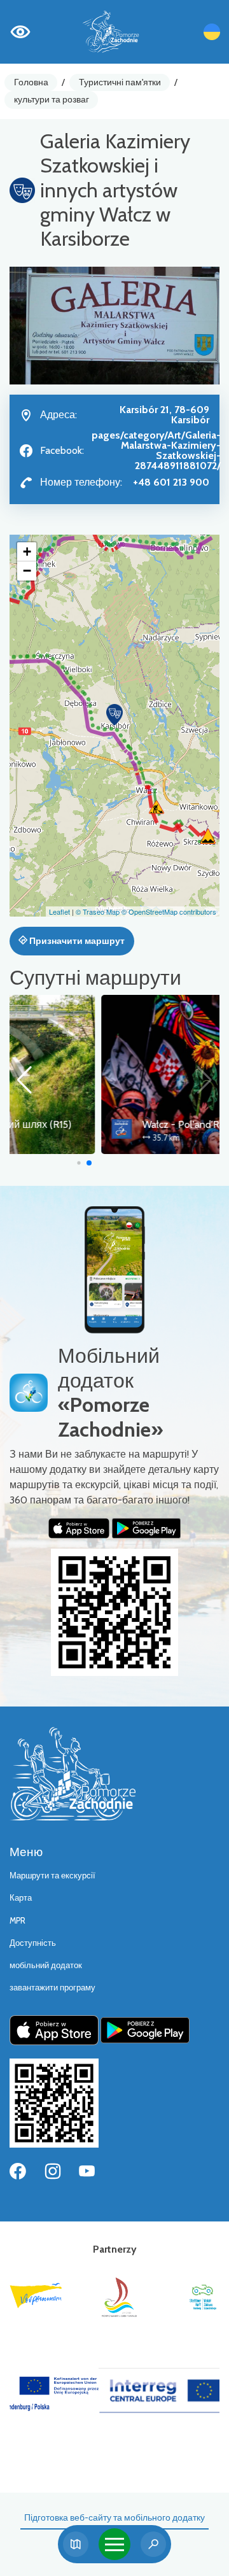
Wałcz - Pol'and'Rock (96, 1124)
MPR (17, 1921)
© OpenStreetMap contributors (169, 911)
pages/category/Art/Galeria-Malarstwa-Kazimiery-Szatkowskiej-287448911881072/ (156, 450)
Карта (21, 1898)
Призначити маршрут (76, 941)
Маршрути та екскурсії (52, 1876)
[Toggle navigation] (114, 2544)
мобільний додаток (46, 1965)
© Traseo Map (98, 911)
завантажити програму (52, 1988)
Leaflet (59, 911)
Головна (31, 82)
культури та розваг (52, 99)
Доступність (33, 1943)
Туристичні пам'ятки (120, 82)
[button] (114, 715)
